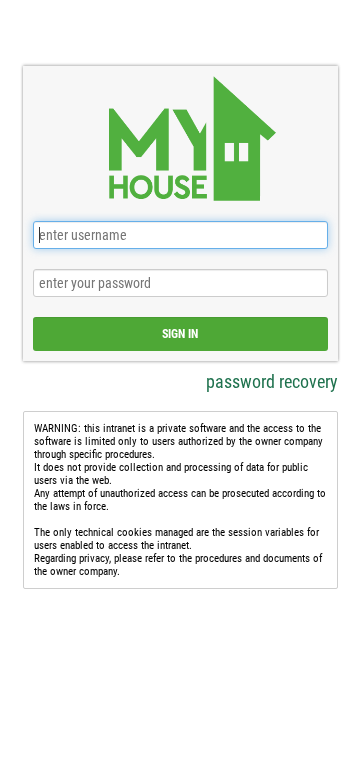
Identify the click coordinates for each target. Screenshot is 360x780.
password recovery (272, 381)
